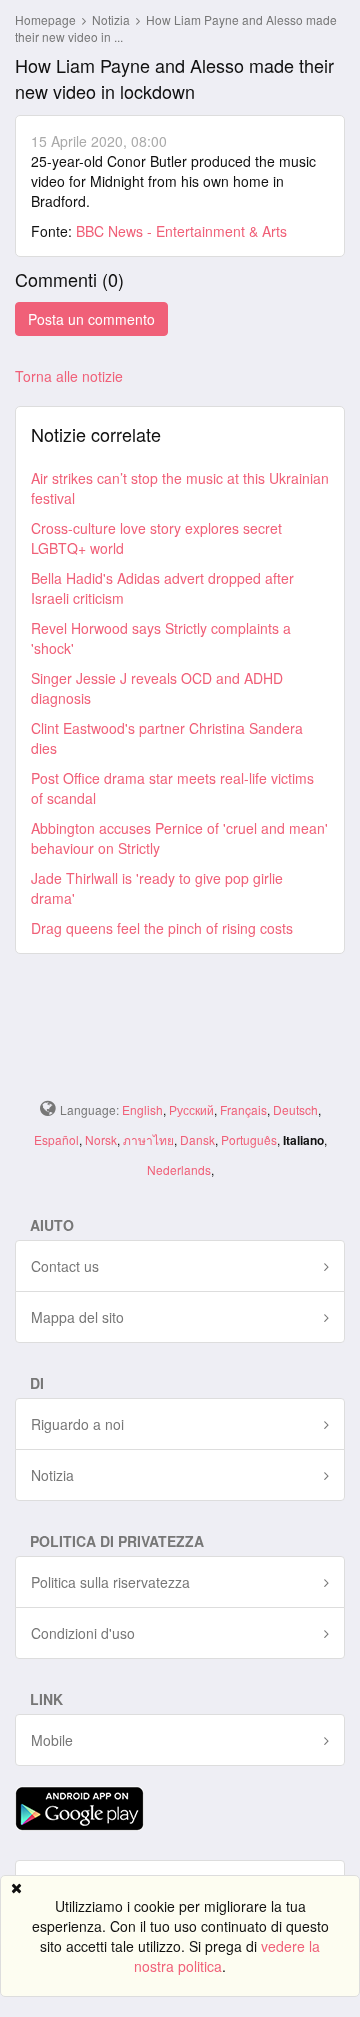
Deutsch (295, 1109)
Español (56, 1139)
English (142, 1109)
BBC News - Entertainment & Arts (181, 231)
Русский (191, 1109)
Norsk (101, 1139)
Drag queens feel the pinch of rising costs (162, 928)
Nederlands (179, 1169)
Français (243, 1109)
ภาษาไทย (148, 1139)
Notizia (112, 19)
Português (249, 1139)
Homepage (45, 19)
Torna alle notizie (69, 376)
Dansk (197, 1139)
